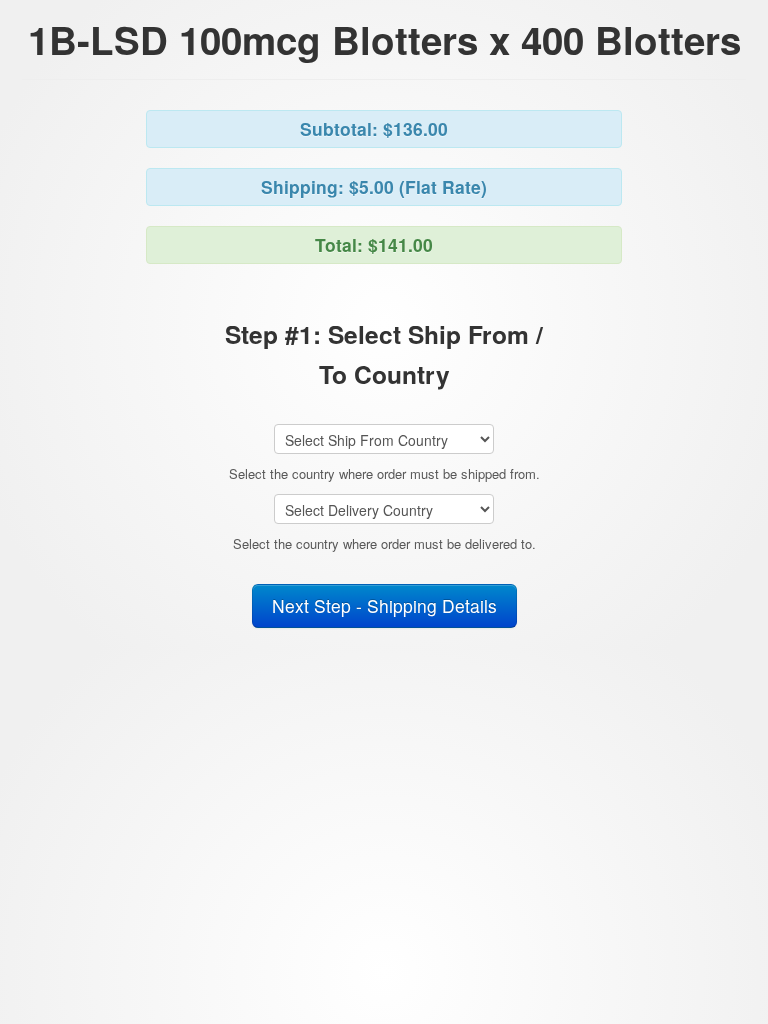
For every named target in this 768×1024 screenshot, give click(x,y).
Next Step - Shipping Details (384, 605)
